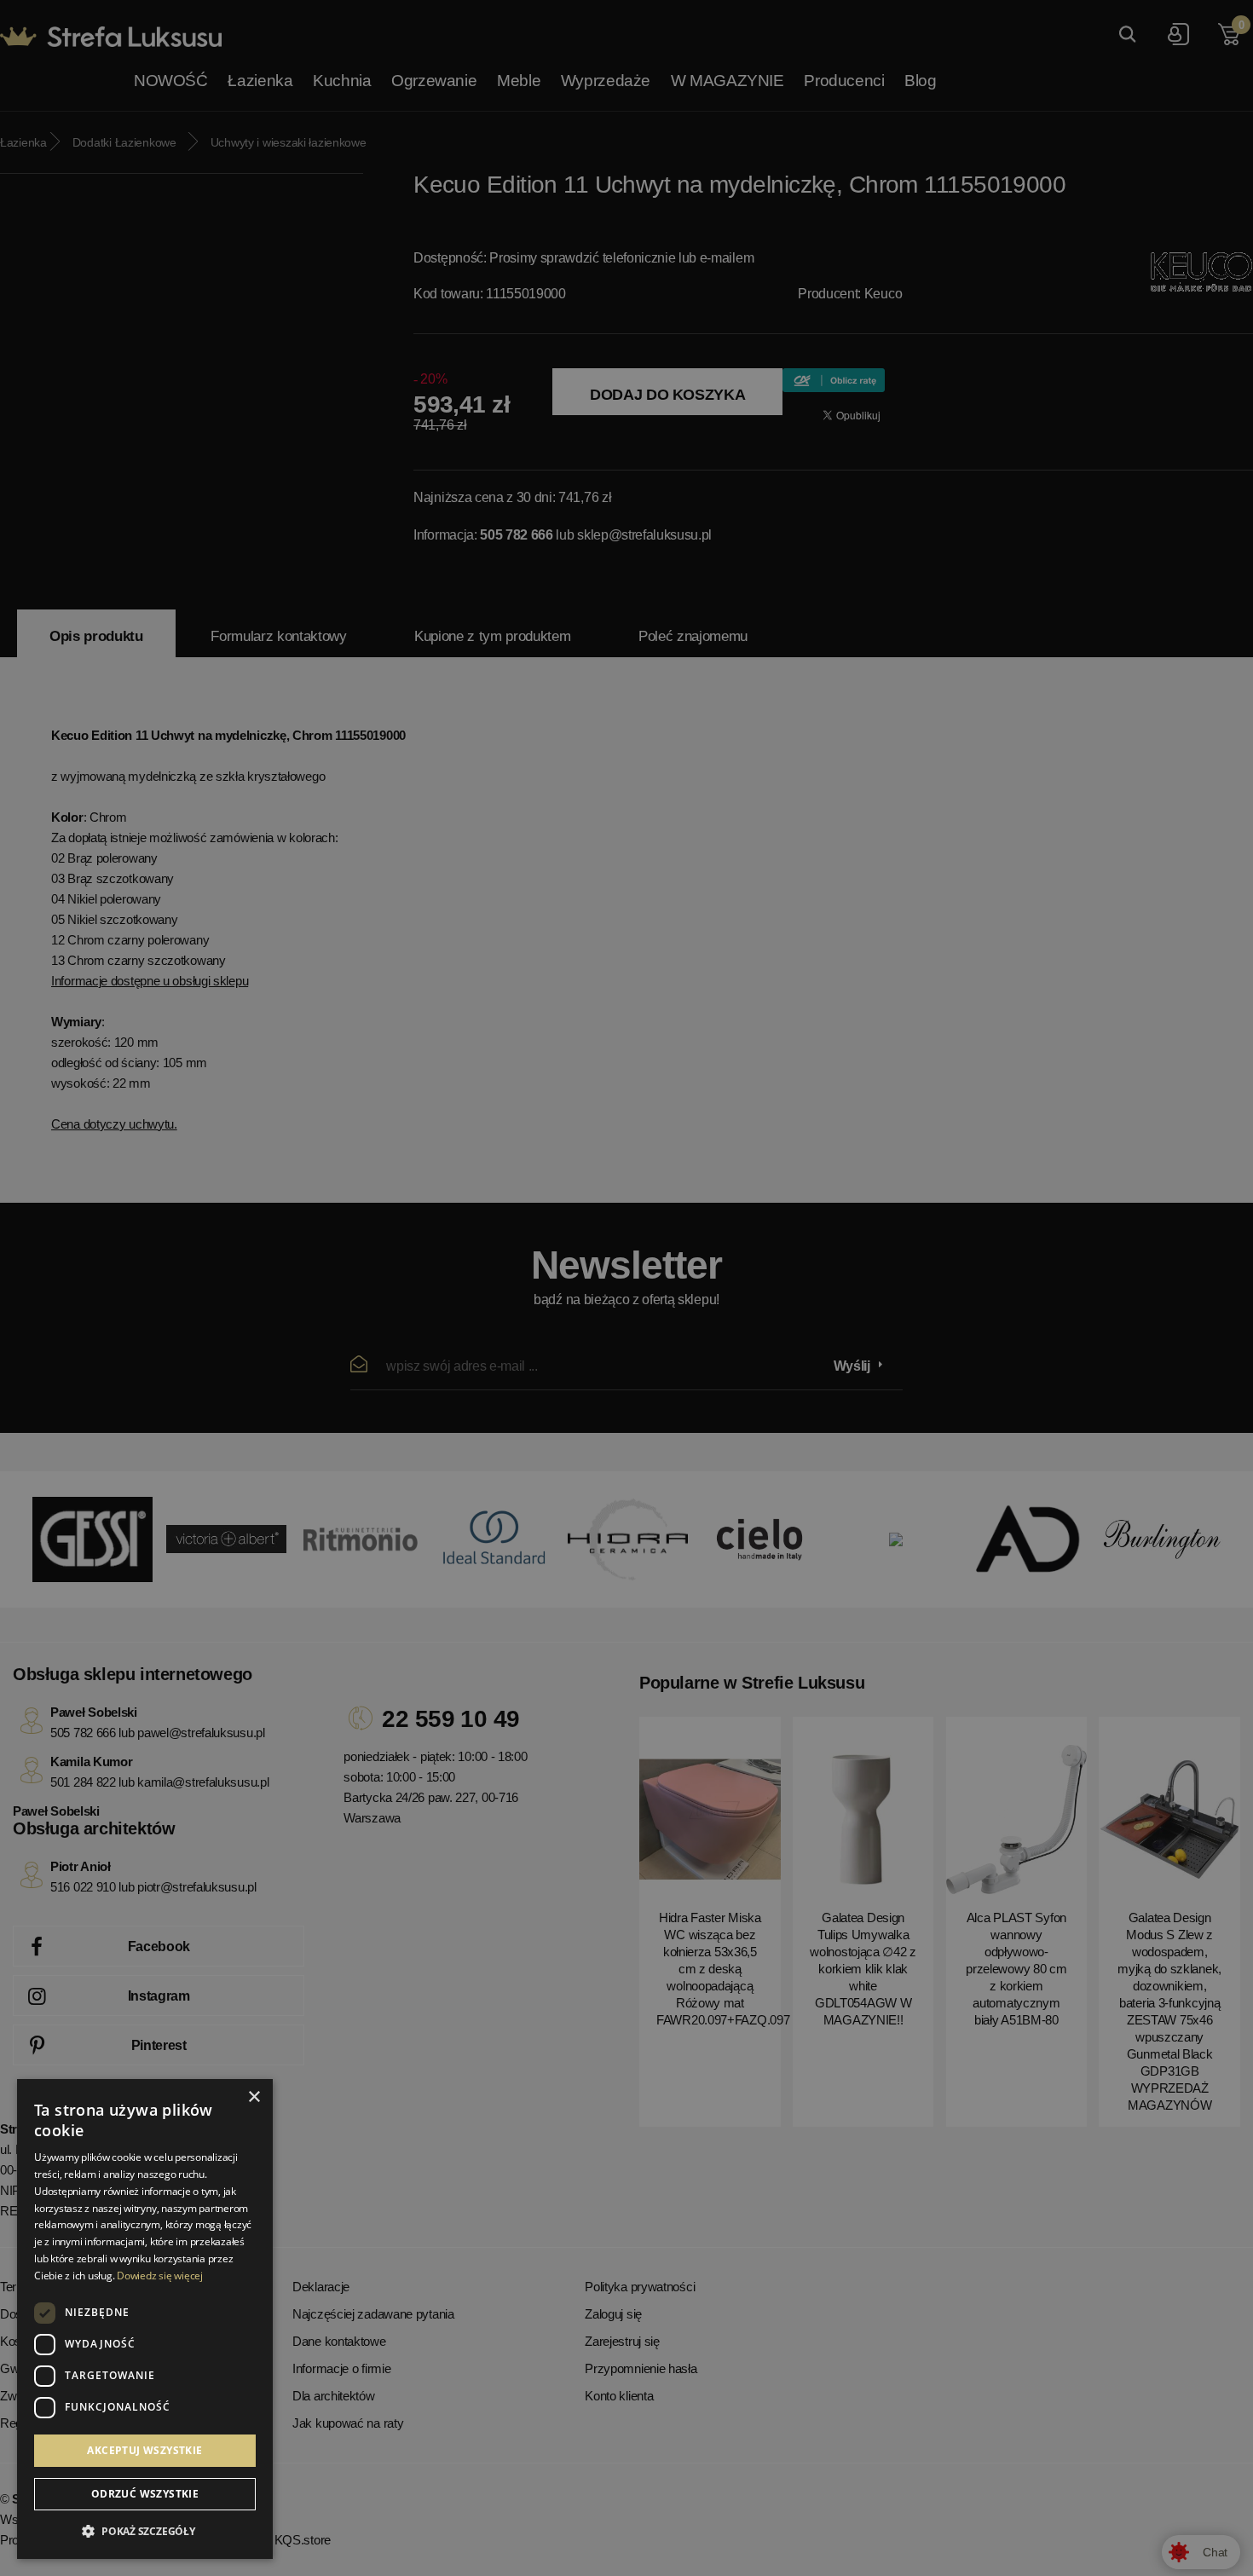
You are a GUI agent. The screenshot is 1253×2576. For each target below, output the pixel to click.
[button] (145, 2532)
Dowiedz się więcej (160, 2276)
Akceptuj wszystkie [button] (144, 2450)
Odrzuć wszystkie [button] (145, 2494)
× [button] (254, 2097)
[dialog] (626, 1288)
